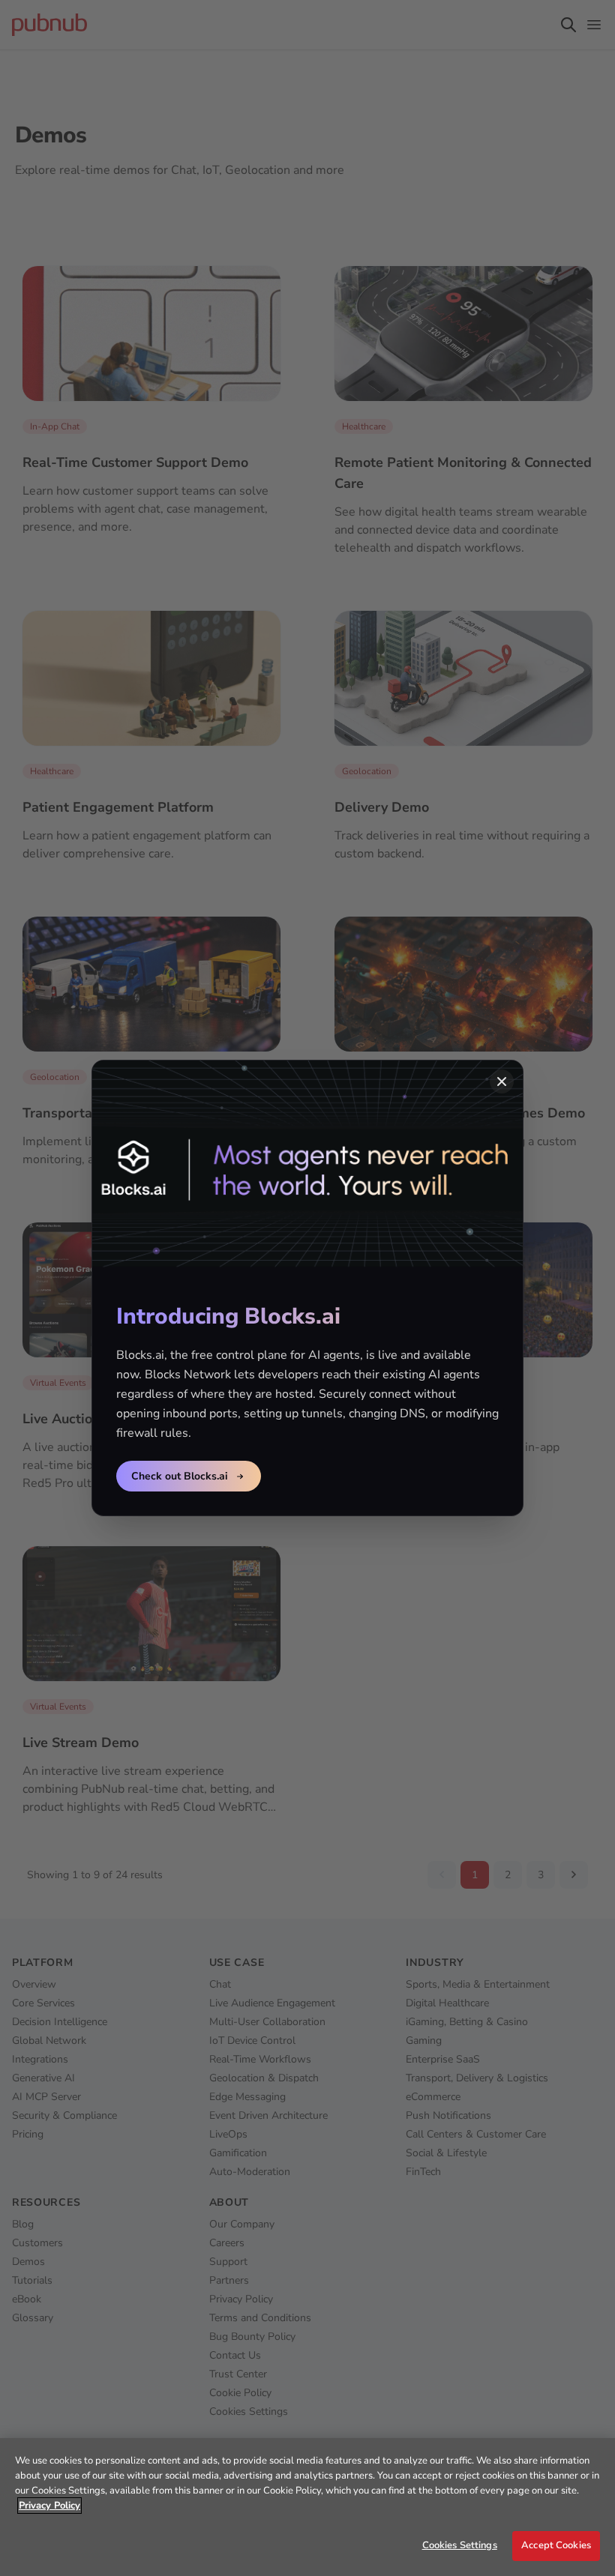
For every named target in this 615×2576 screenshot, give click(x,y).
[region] (307, 2507)
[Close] (502, 1082)
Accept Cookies (556, 2545)
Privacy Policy (49, 2506)
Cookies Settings (460, 2545)
